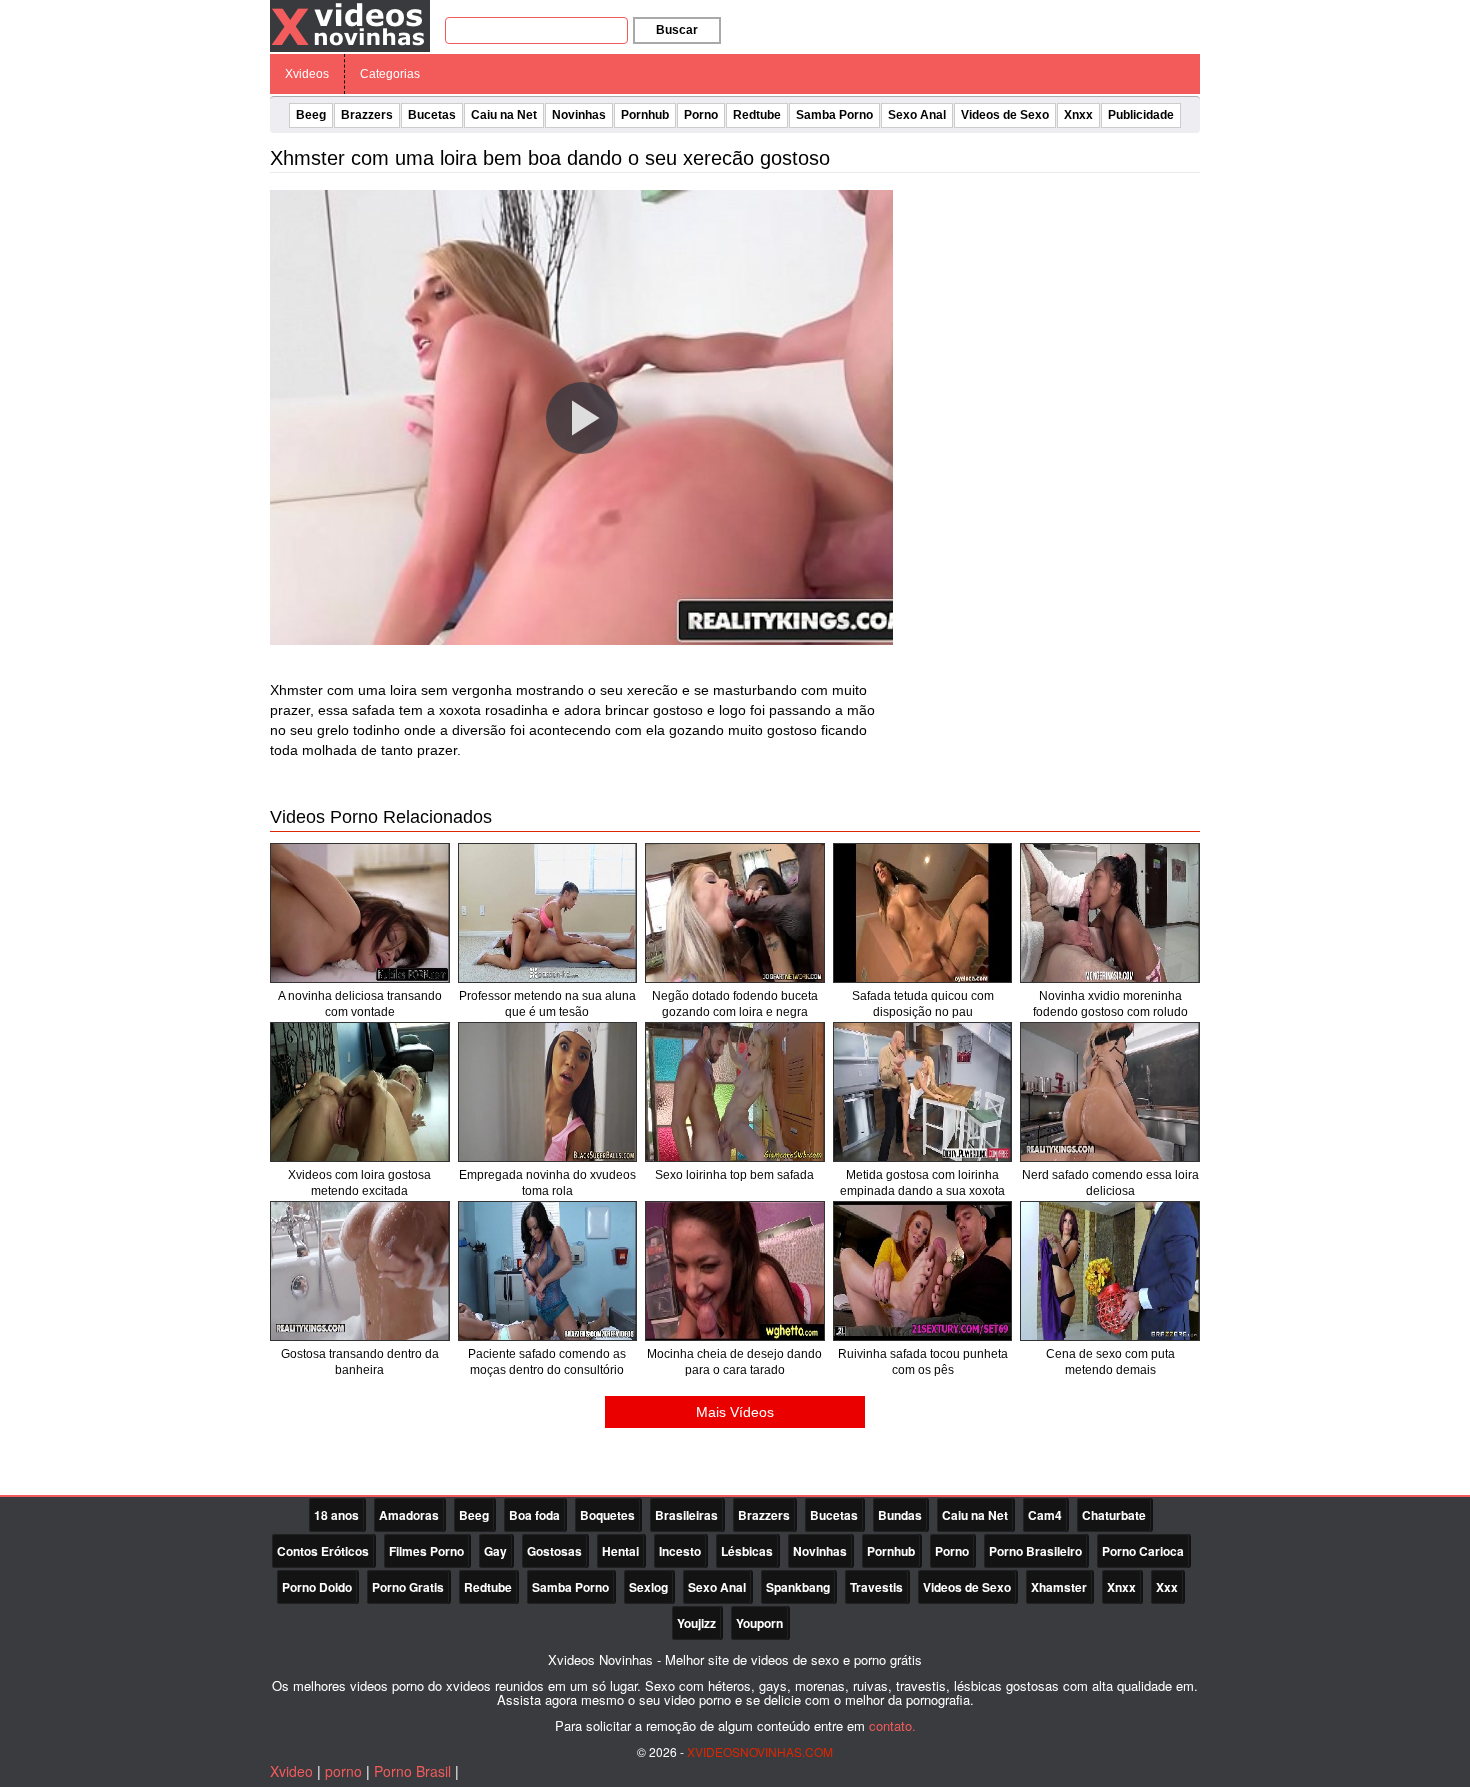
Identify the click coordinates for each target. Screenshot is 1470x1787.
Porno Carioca (1143, 1551)
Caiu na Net (504, 115)
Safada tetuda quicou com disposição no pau (923, 1004)
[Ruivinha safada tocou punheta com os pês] (923, 1271)
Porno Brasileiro (1035, 1551)
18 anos (336, 1515)
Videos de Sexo (1005, 115)
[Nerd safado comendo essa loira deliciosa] (1110, 1092)
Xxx (1167, 1587)
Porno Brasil (412, 1771)
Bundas (900, 1515)
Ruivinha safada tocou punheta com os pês (923, 1362)
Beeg (311, 115)
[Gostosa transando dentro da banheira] (360, 1271)
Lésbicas (747, 1551)
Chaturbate (1114, 1515)
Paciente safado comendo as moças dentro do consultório (547, 1362)
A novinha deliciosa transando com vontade (360, 1004)
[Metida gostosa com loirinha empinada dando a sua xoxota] (923, 1092)
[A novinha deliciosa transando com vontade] (360, 913)
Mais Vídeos (735, 1412)
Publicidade (1141, 115)
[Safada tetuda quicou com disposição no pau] (923, 913)
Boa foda (534, 1515)
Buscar (677, 30)
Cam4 (1045, 1515)
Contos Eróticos (323, 1551)
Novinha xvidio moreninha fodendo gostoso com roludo (1110, 1004)
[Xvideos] (350, 25)
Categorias (390, 74)
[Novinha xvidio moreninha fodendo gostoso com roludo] (1110, 913)
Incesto (680, 1551)
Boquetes (607, 1515)
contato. (892, 1725)
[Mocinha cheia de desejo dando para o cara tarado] (735, 1271)
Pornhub (645, 115)
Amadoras (409, 1515)
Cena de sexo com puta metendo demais (1110, 1362)
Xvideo (291, 1771)
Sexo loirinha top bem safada (734, 1175)
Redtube (757, 115)
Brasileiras (686, 1515)
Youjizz (696, 1623)
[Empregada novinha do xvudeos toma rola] (548, 1092)
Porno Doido (317, 1587)
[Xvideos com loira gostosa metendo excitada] (360, 1092)
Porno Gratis (408, 1587)
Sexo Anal (917, 115)
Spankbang (798, 1587)
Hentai (620, 1551)
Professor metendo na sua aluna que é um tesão (547, 1004)
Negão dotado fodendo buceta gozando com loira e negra (735, 1004)
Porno (701, 115)
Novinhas (579, 115)
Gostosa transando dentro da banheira (360, 1362)
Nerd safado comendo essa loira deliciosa (1110, 1183)
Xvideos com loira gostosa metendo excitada (359, 1183)
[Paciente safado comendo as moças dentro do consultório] (548, 1271)
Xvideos (307, 74)
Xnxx (1078, 115)
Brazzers (367, 115)
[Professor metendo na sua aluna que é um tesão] (548, 913)
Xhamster (1059, 1587)
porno (343, 1771)
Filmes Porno (426, 1551)
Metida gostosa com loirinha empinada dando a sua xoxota (922, 1183)
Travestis (876, 1587)
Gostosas (554, 1551)
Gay (495, 1551)
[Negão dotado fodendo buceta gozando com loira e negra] (735, 913)
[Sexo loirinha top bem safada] (735, 1092)
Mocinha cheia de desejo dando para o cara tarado (734, 1362)
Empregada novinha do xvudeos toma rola (547, 1183)
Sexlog (648, 1587)
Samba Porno (834, 115)
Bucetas (432, 115)
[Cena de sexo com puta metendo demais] (1110, 1271)
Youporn (759, 1623)
